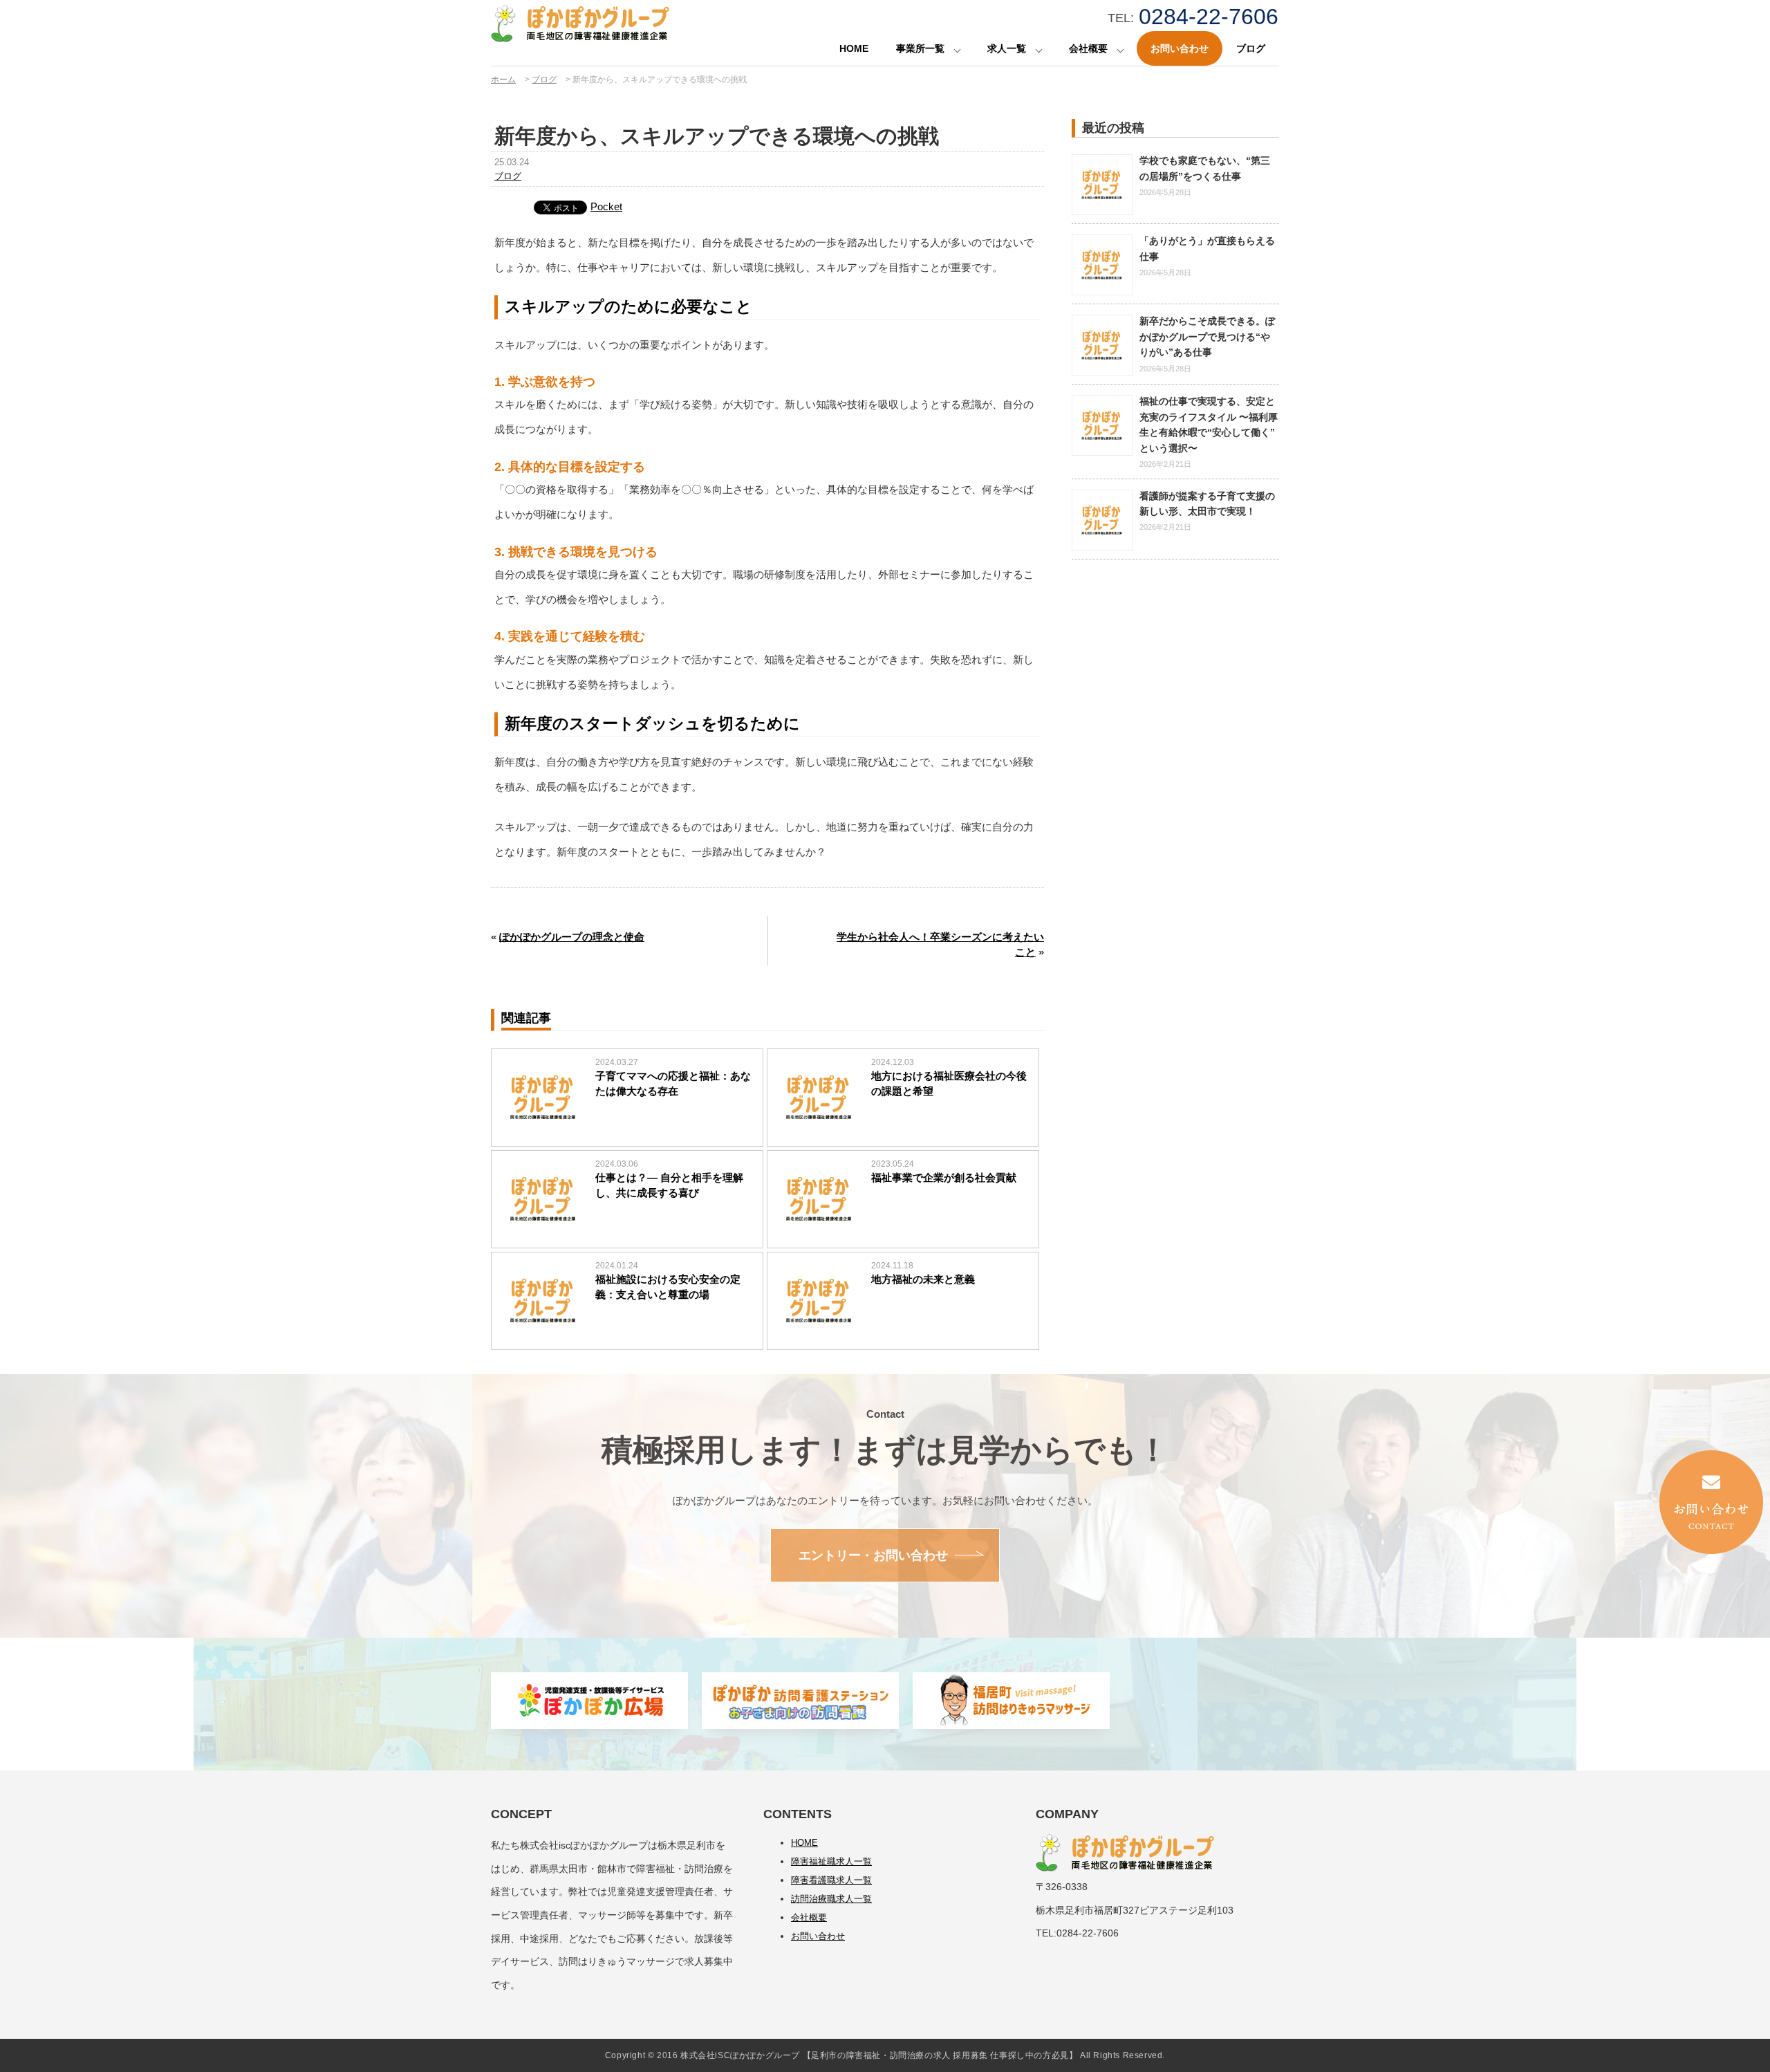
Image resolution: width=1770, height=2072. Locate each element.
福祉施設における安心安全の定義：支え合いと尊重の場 (668, 1287)
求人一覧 (1007, 48)
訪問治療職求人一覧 (831, 1899)
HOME (854, 48)
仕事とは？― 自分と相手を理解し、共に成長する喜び (669, 1185)
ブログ (1251, 48)
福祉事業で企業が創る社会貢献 (944, 1177)
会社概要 (1088, 48)
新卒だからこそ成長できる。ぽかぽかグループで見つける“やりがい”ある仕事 (1207, 336)
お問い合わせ (1180, 48)
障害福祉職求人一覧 (831, 1861)
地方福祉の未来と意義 (923, 1279)
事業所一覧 (920, 48)
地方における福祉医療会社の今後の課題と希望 (949, 1084)
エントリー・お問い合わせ (873, 1555)
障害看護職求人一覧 (831, 1880)
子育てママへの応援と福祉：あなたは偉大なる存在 (673, 1084)
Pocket (606, 206)
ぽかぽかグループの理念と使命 (572, 937)
